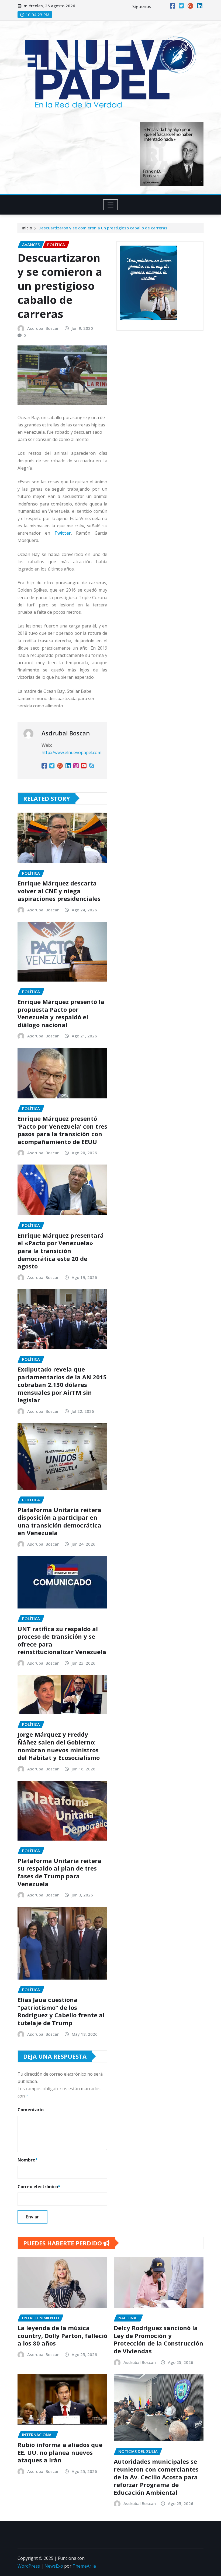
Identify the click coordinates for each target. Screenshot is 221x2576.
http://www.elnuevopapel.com (71, 752)
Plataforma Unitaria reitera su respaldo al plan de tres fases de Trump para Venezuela (59, 1872)
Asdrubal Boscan (43, 328)
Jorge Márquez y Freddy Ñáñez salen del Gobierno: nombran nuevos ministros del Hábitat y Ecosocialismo (59, 1746)
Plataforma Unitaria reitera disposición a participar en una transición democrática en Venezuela (59, 1521)
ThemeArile (84, 2566)
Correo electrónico (39, 2187)
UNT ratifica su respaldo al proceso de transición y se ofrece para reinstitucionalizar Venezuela (62, 1640)
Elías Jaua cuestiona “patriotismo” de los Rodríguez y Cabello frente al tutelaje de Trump (61, 2011)
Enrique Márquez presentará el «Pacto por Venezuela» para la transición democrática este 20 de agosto (61, 1251)
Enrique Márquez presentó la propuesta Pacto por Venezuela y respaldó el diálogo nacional (61, 1013)
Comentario (31, 2110)
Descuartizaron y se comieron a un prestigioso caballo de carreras (103, 228)
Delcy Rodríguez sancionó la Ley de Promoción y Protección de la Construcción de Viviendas (158, 2339)
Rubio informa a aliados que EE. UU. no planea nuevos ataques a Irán (60, 2452)
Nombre (28, 2160)
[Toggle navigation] (111, 205)
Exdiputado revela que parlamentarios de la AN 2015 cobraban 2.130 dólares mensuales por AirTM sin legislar (62, 1384)
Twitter (63, 533)
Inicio (27, 228)
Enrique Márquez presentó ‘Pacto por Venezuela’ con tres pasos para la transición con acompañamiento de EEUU (62, 1130)
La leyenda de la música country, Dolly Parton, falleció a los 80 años (62, 2335)
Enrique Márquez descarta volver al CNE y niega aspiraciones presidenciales (59, 891)
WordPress (29, 2566)
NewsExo (54, 2566)
